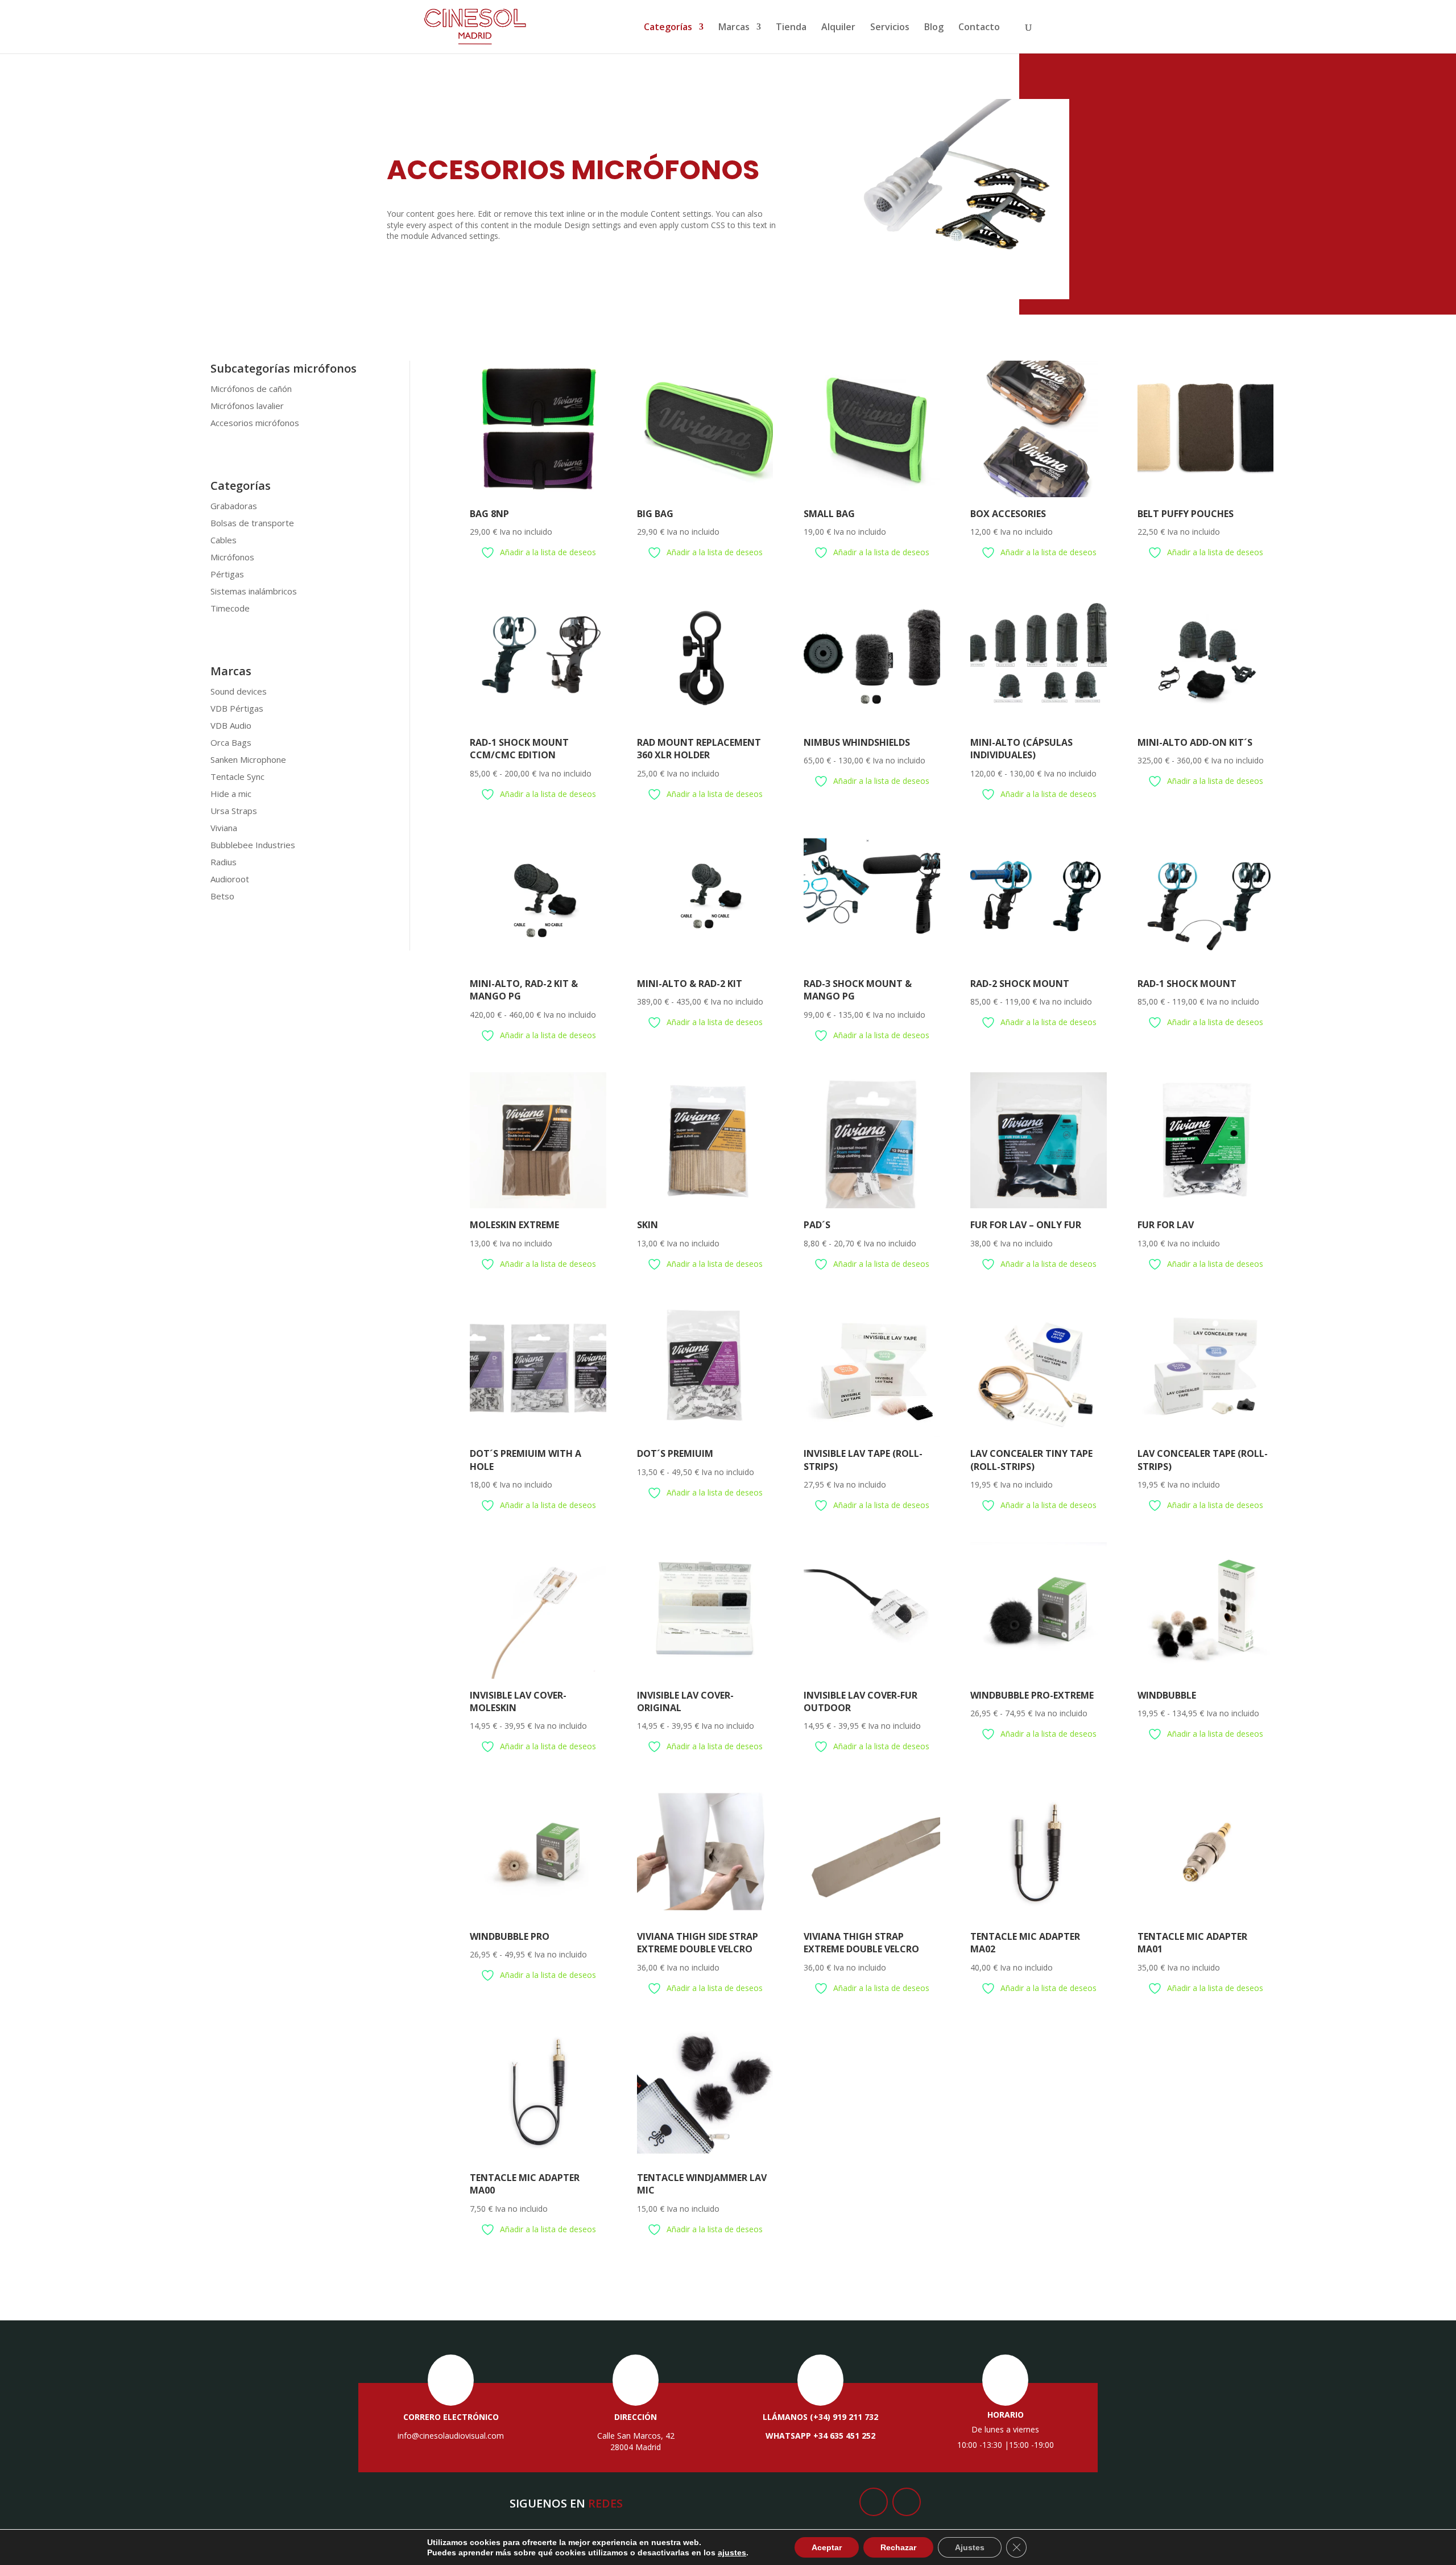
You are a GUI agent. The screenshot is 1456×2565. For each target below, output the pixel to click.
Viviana (224, 828)
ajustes (732, 2552)
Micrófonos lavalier (247, 406)
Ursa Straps (234, 811)
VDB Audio (231, 725)
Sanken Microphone (248, 759)
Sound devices (239, 691)
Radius (224, 862)
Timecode (230, 608)
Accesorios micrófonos (255, 423)
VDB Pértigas (237, 708)
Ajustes (970, 2547)
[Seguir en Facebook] (874, 2502)
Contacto (979, 28)
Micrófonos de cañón (251, 389)
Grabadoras (234, 506)
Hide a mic (231, 794)
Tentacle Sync (237, 776)
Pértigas (227, 574)
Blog (934, 28)
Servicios (890, 28)
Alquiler (838, 28)
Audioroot (230, 879)
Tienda (791, 28)
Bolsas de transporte (252, 523)
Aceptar (827, 2547)
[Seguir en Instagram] (907, 2502)
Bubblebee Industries (253, 845)
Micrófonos (232, 557)
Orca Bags (231, 742)
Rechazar (898, 2547)
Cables (224, 540)
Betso (222, 896)
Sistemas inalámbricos (254, 591)
